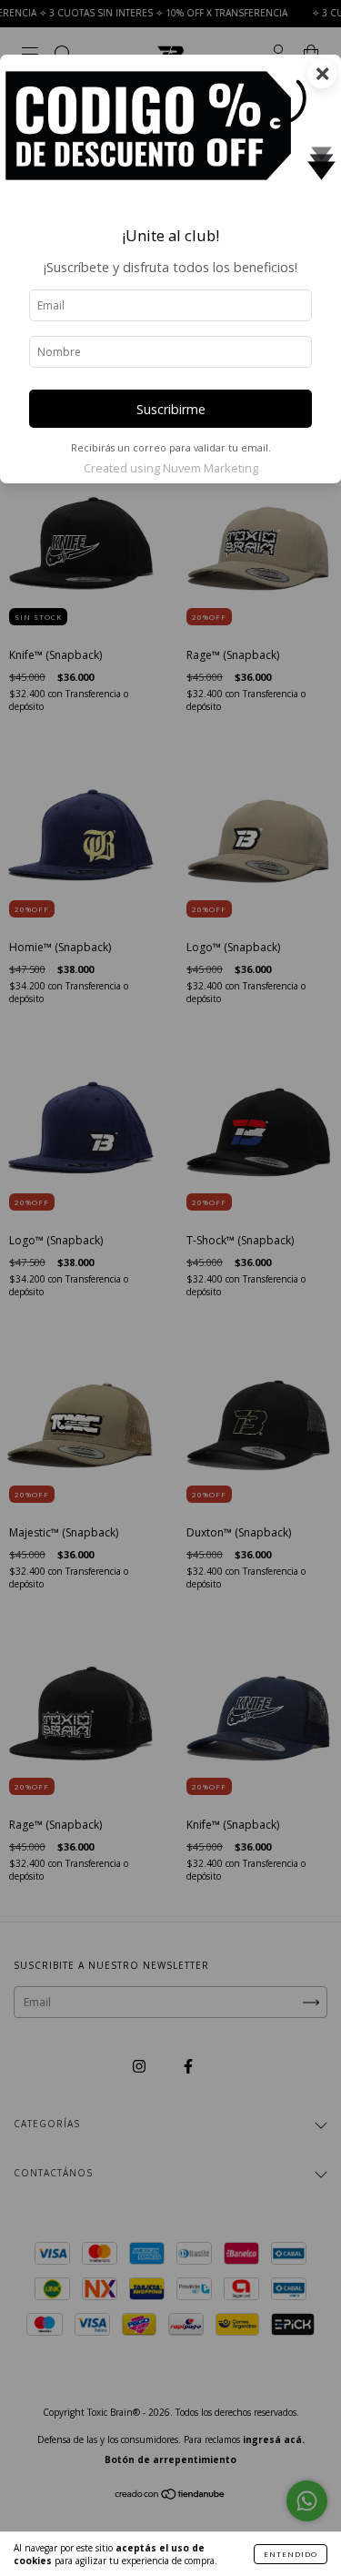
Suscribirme (171, 409)
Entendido (291, 2554)
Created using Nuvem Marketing (171, 468)
